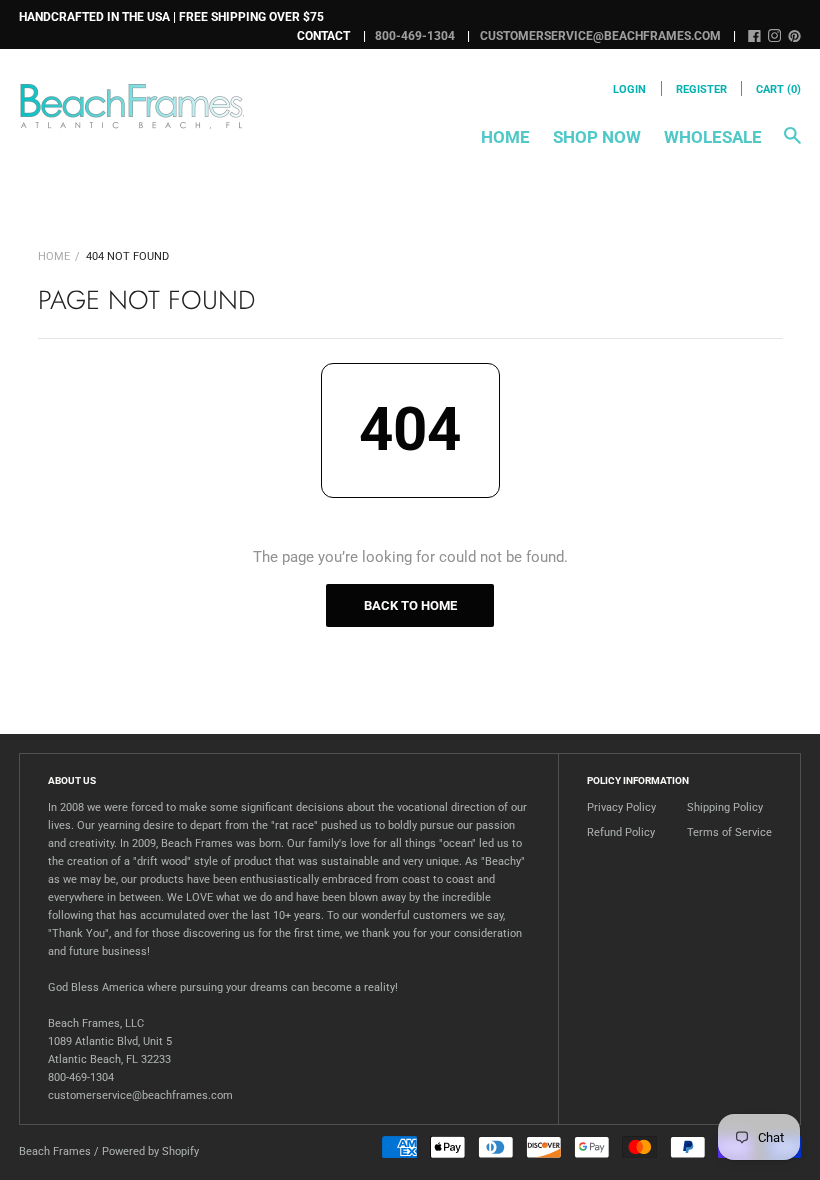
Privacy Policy (621, 807)
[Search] (792, 145)
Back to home (410, 605)
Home (505, 137)
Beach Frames (55, 1151)
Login (629, 89)
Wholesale (713, 137)
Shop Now (597, 137)
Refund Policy (621, 832)
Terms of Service (729, 832)
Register (701, 89)
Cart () (778, 89)
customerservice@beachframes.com (600, 36)
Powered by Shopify (150, 1151)
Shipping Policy (725, 807)
